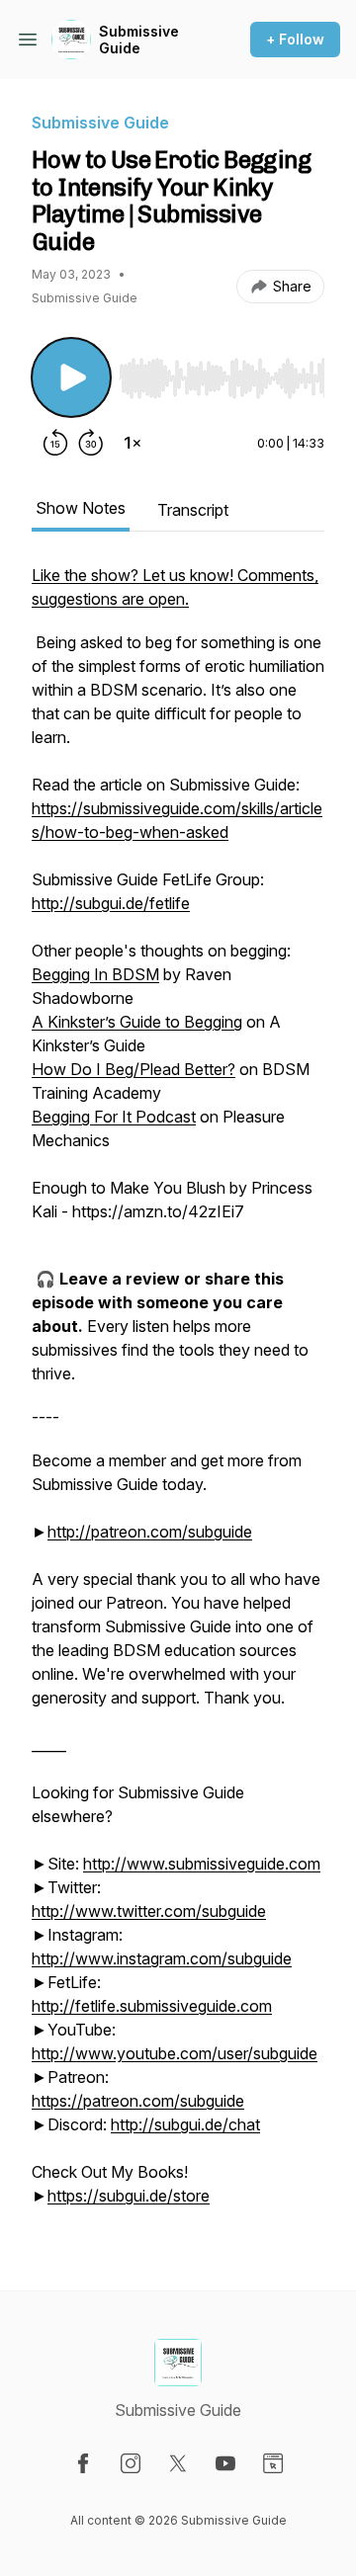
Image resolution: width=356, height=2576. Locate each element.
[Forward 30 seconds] (91, 443)
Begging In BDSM (95, 974)
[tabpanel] (178, 1395)
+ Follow (295, 39)
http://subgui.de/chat (185, 2124)
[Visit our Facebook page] (83, 2463)
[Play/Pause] (71, 377)
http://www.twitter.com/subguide (149, 1911)
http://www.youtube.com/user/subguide (175, 2053)
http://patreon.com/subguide (150, 1532)
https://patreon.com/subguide (138, 2101)
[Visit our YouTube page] (225, 2463)
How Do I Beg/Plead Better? (133, 1069)
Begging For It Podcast (114, 1117)
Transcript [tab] (193, 510)
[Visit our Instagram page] (131, 2463)
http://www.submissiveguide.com (202, 1864)
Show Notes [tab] (81, 508)
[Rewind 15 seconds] (55, 443)
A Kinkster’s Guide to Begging (137, 1022)
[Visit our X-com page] (178, 2463)
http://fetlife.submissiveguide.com (152, 2006)
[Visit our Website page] (273, 2463)
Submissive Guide (139, 40)
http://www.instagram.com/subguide (162, 1958)
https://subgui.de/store (129, 2196)
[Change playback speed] (133, 443)
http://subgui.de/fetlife (111, 903)
